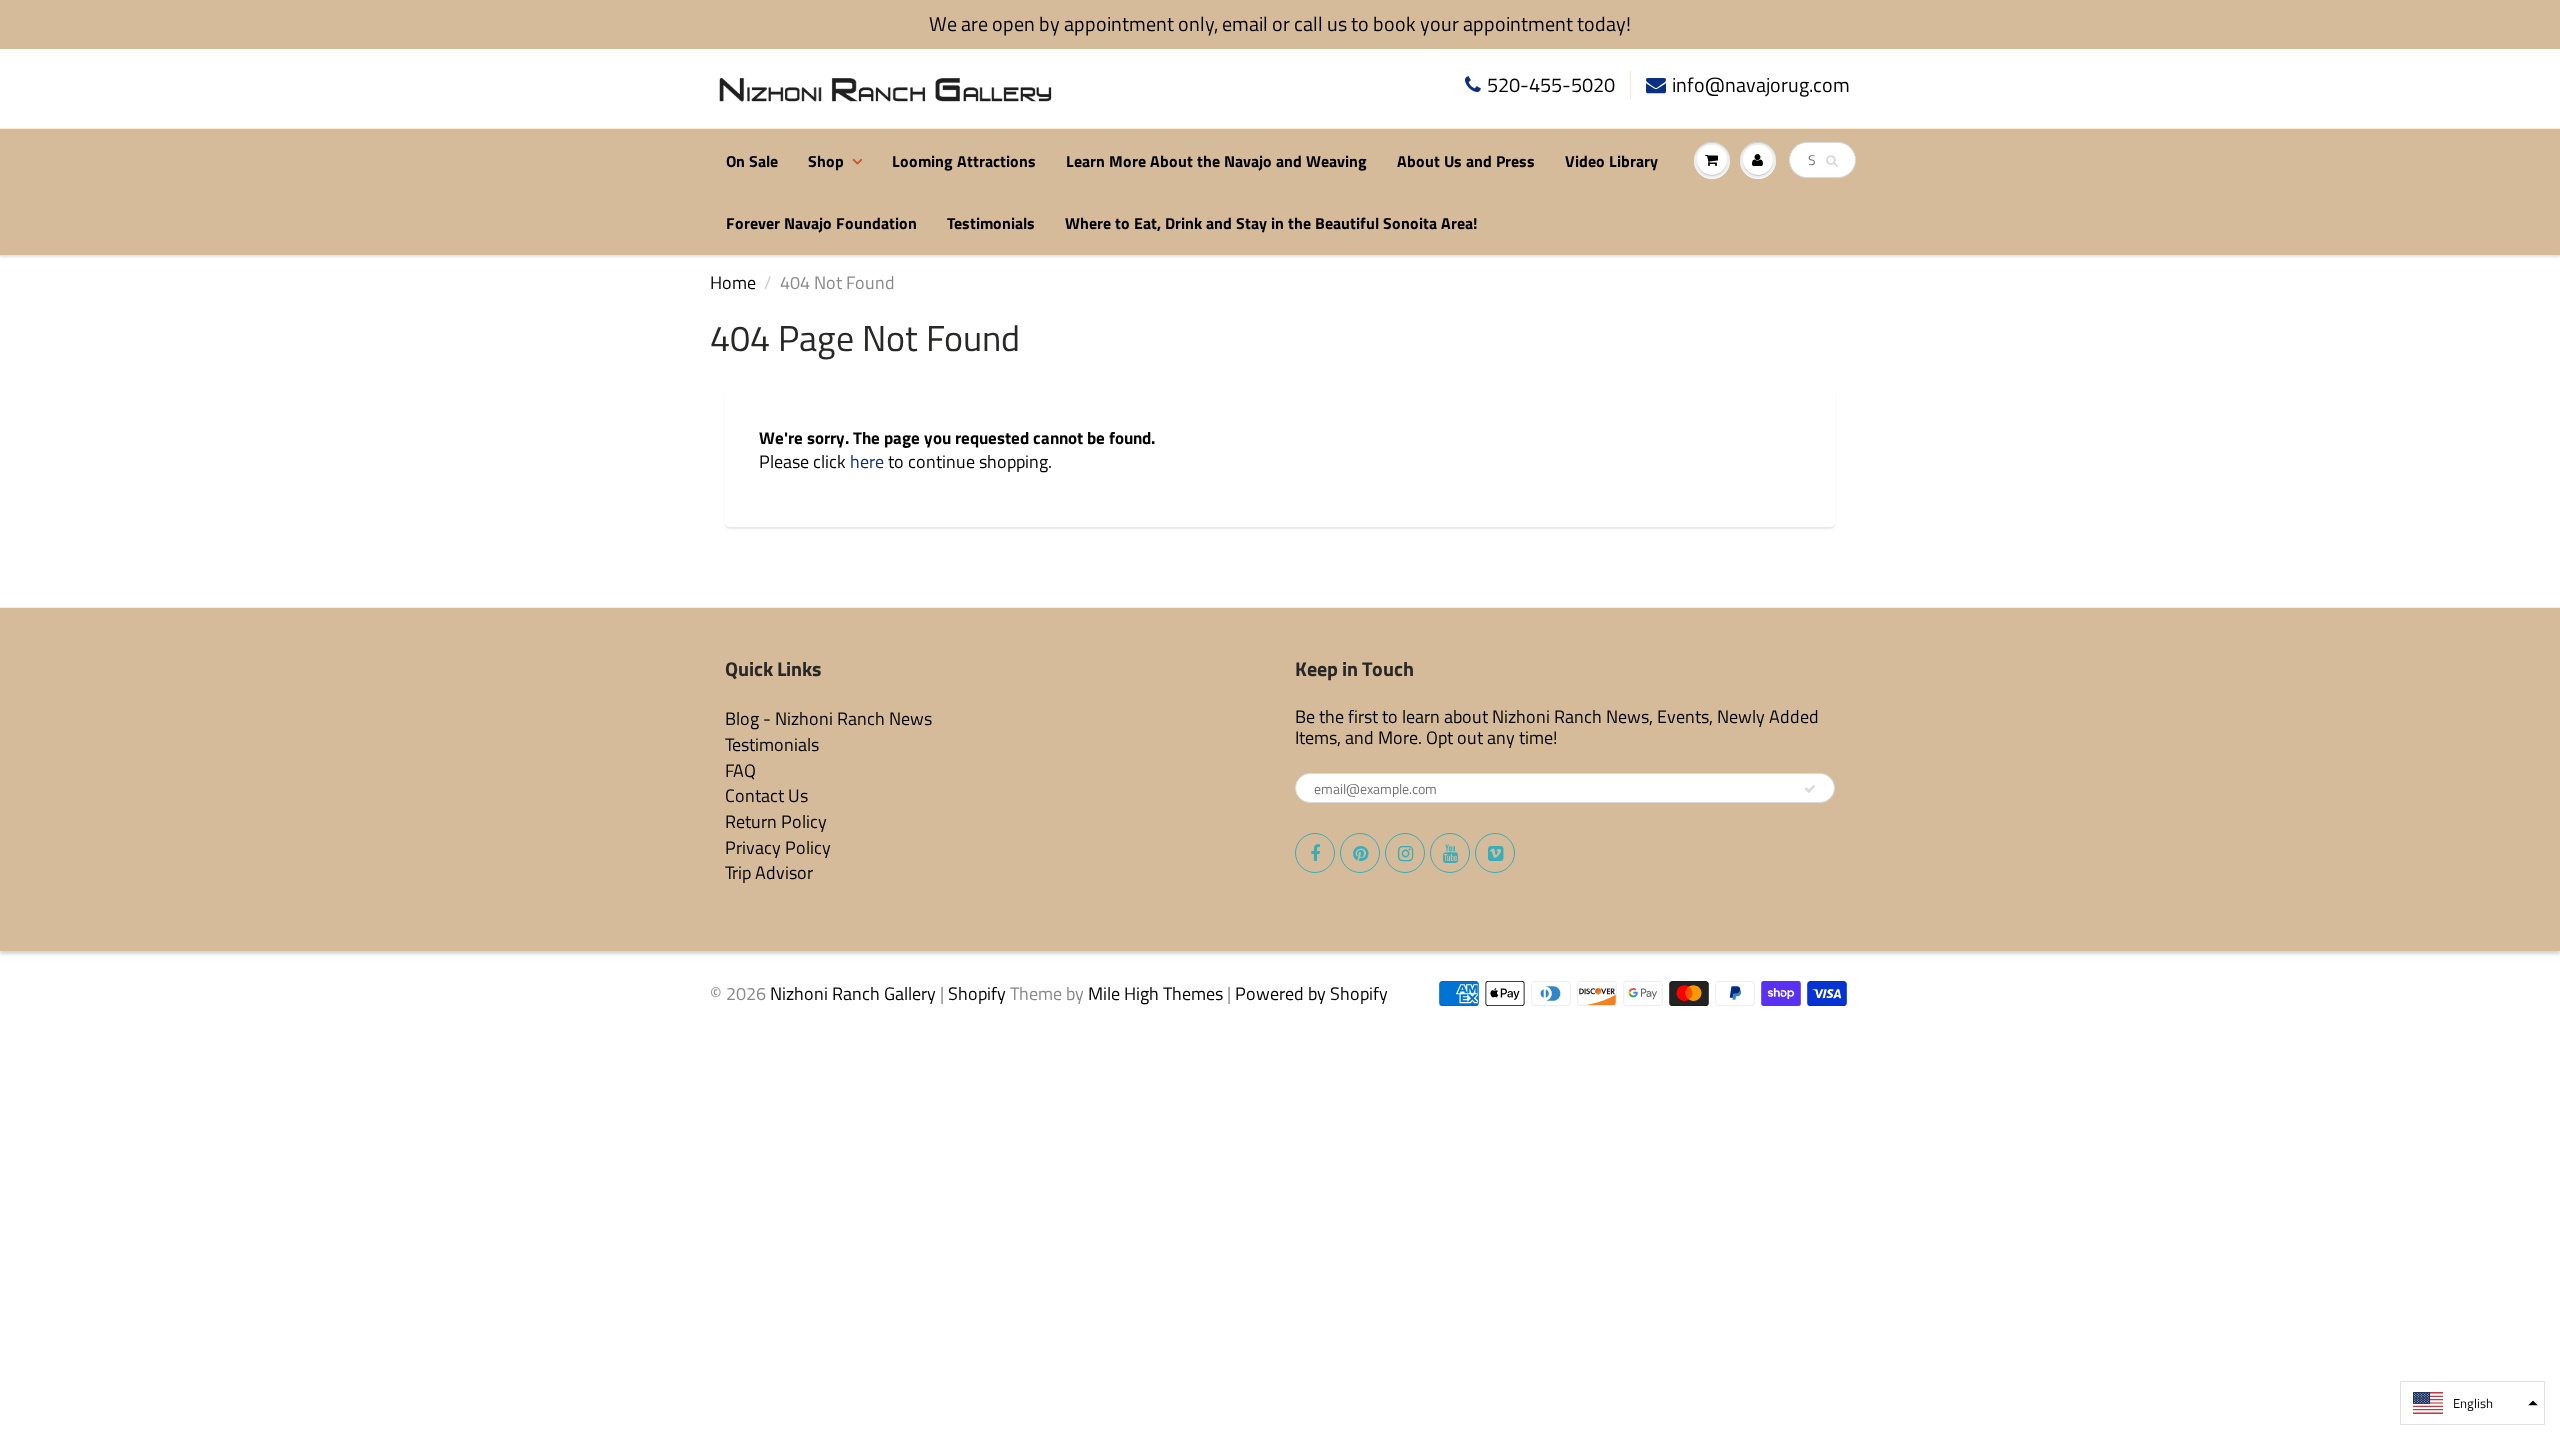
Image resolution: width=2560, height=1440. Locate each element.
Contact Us (766, 795)
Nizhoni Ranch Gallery (853, 993)
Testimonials (991, 223)
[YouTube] (1450, 853)
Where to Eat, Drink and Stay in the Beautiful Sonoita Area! (1271, 223)
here (867, 461)
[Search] (1831, 161)
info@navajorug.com (1761, 85)
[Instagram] (1405, 853)
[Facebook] (1315, 853)
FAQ (740, 770)
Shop (826, 161)
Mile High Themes (1155, 993)
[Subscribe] (1810, 789)
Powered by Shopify (1311, 993)
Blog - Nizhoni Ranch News (828, 718)
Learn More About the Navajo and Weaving (1216, 161)
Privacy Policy (778, 847)
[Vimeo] (1495, 853)
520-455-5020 (1551, 85)
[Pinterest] (1360, 853)
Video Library (1611, 161)
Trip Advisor (769, 872)
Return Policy (776, 821)
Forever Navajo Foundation (821, 223)
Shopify (977, 993)
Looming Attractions (964, 161)
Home (733, 282)
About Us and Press (1466, 161)
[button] (2472, 1403)
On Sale (752, 161)
